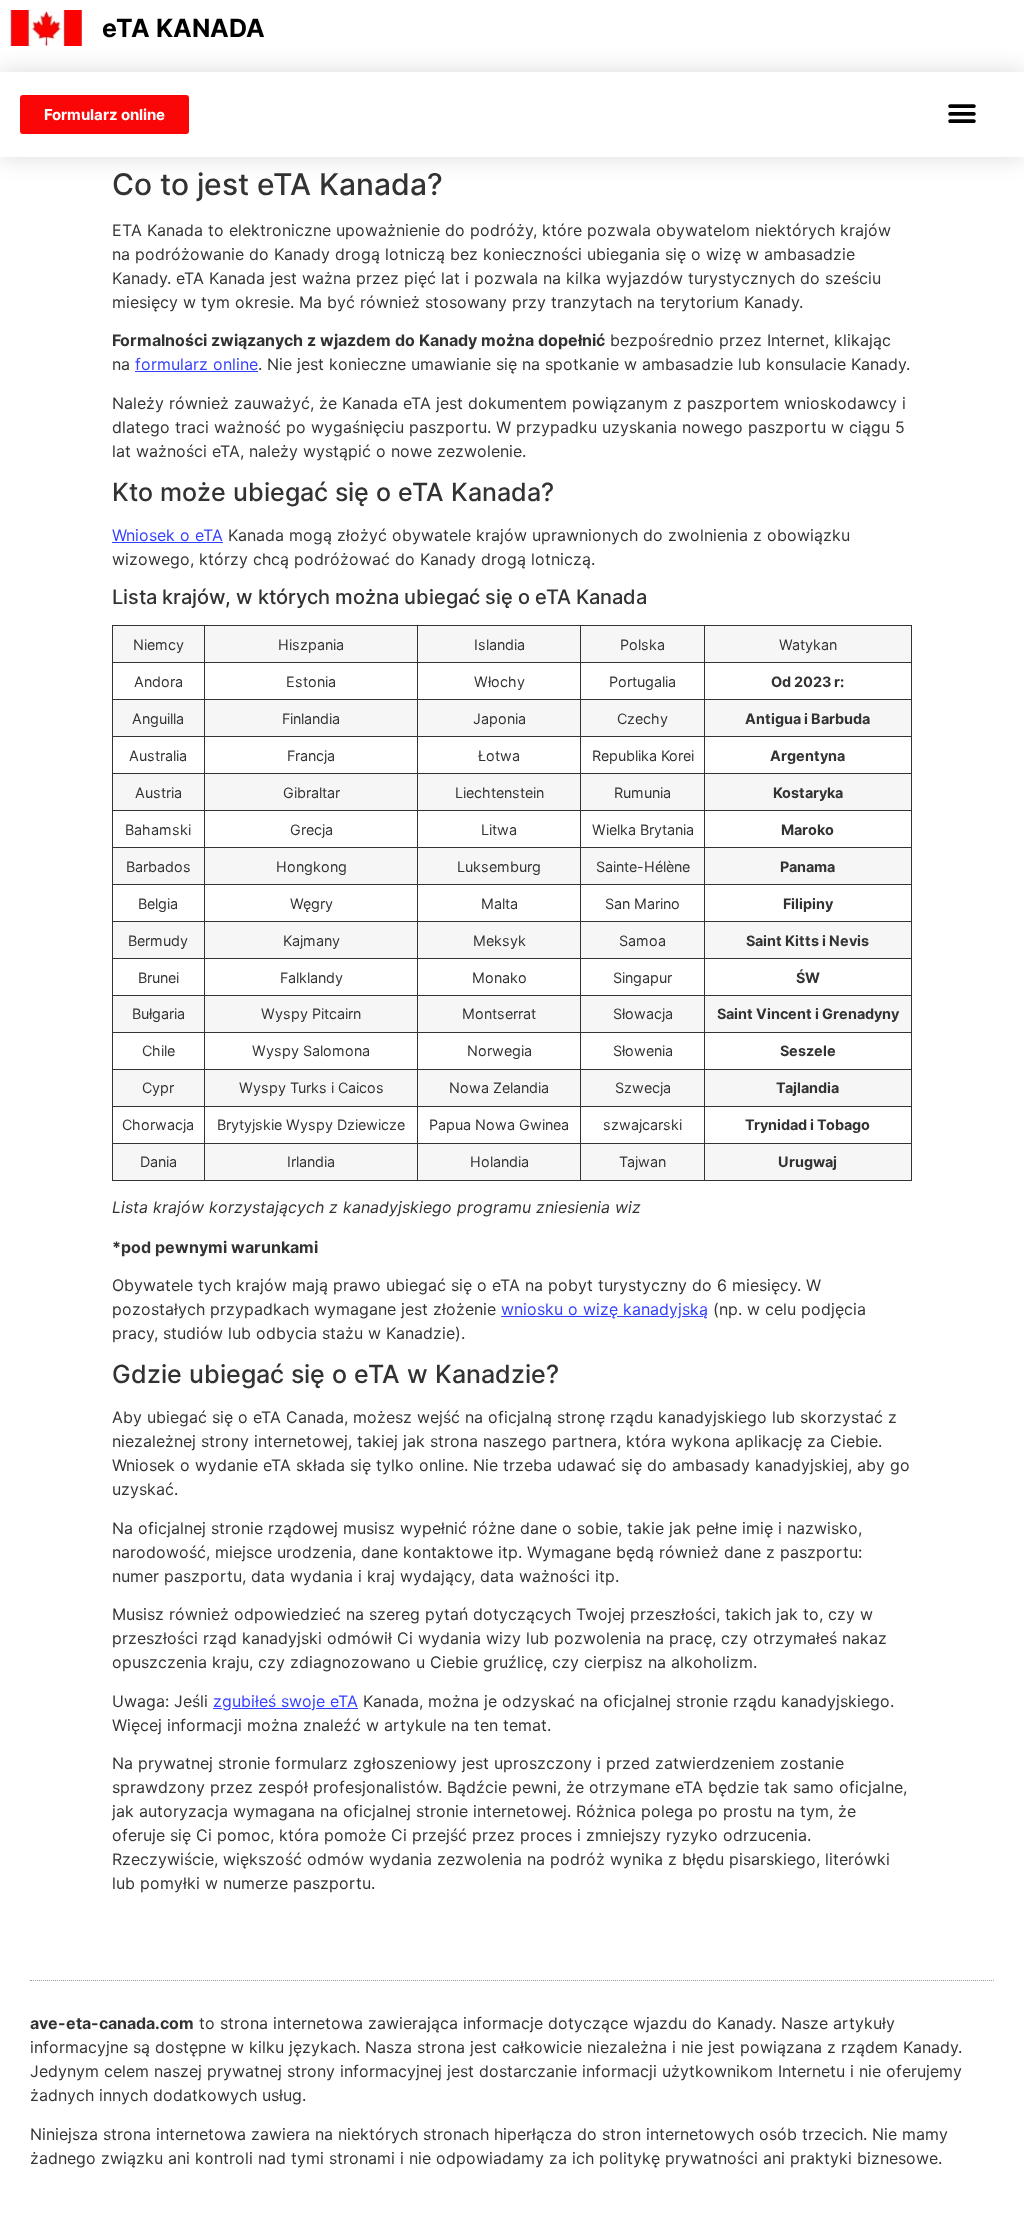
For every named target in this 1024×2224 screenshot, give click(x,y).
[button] (961, 114)
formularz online (196, 364)
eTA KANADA (183, 28)
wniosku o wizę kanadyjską (604, 1309)
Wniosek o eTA (167, 535)
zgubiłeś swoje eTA (285, 1701)
